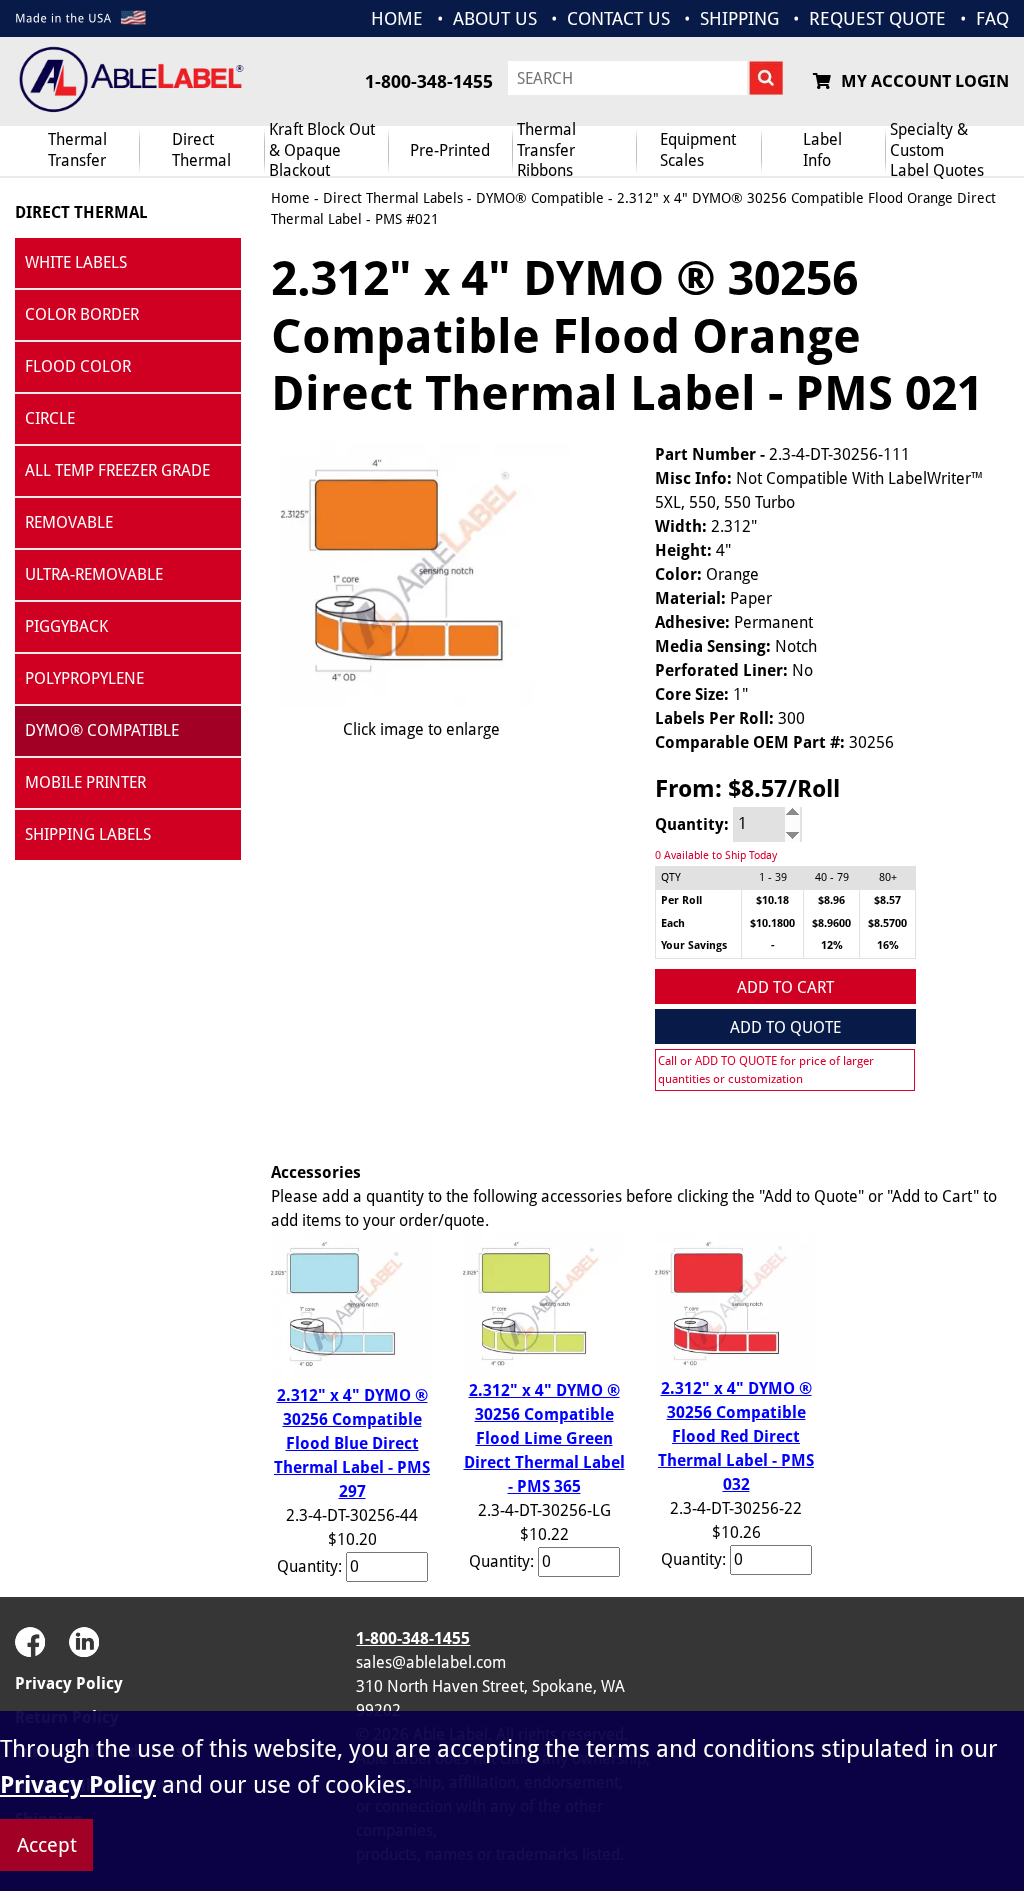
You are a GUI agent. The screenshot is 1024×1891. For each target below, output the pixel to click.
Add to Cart (785, 987)
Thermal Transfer (77, 150)
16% (888, 945)
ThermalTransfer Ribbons (546, 151)
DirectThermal (201, 150)
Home (290, 198)
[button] (959, 1673)
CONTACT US (618, 18)
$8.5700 (887, 923)
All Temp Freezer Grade (117, 470)
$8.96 (831, 900)
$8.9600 (831, 923)
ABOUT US (495, 18)
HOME (397, 18)
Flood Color (78, 366)
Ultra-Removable (94, 574)
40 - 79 (832, 877)
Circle (50, 418)
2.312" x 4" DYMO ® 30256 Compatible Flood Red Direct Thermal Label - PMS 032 (736, 1436)
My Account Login (925, 81)
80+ (888, 877)
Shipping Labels (88, 834)
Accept (47, 1845)
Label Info (822, 150)
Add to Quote (785, 1027)
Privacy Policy (69, 1683)
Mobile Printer (85, 782)
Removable (69, 522)
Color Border (82, 314)
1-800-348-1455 (429, 81)
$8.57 (887, 900)
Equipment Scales (698, 150)
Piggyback (66, 626)
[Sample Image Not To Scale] (421, 575)
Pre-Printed (450, 150)
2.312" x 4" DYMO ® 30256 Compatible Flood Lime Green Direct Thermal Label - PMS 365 (544, 1438)
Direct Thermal (81, 212)
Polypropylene (84, 678)
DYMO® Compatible (102, 730)
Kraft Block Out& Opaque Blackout (322, 151)
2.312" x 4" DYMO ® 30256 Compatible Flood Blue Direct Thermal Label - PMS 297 (352, 1443)
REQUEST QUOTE (877, 18)
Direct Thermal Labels (393, 198)
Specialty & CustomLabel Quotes (937, 151)
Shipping (739, 18)
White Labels (76, 262)
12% (832, 945)
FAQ (992, 18)
